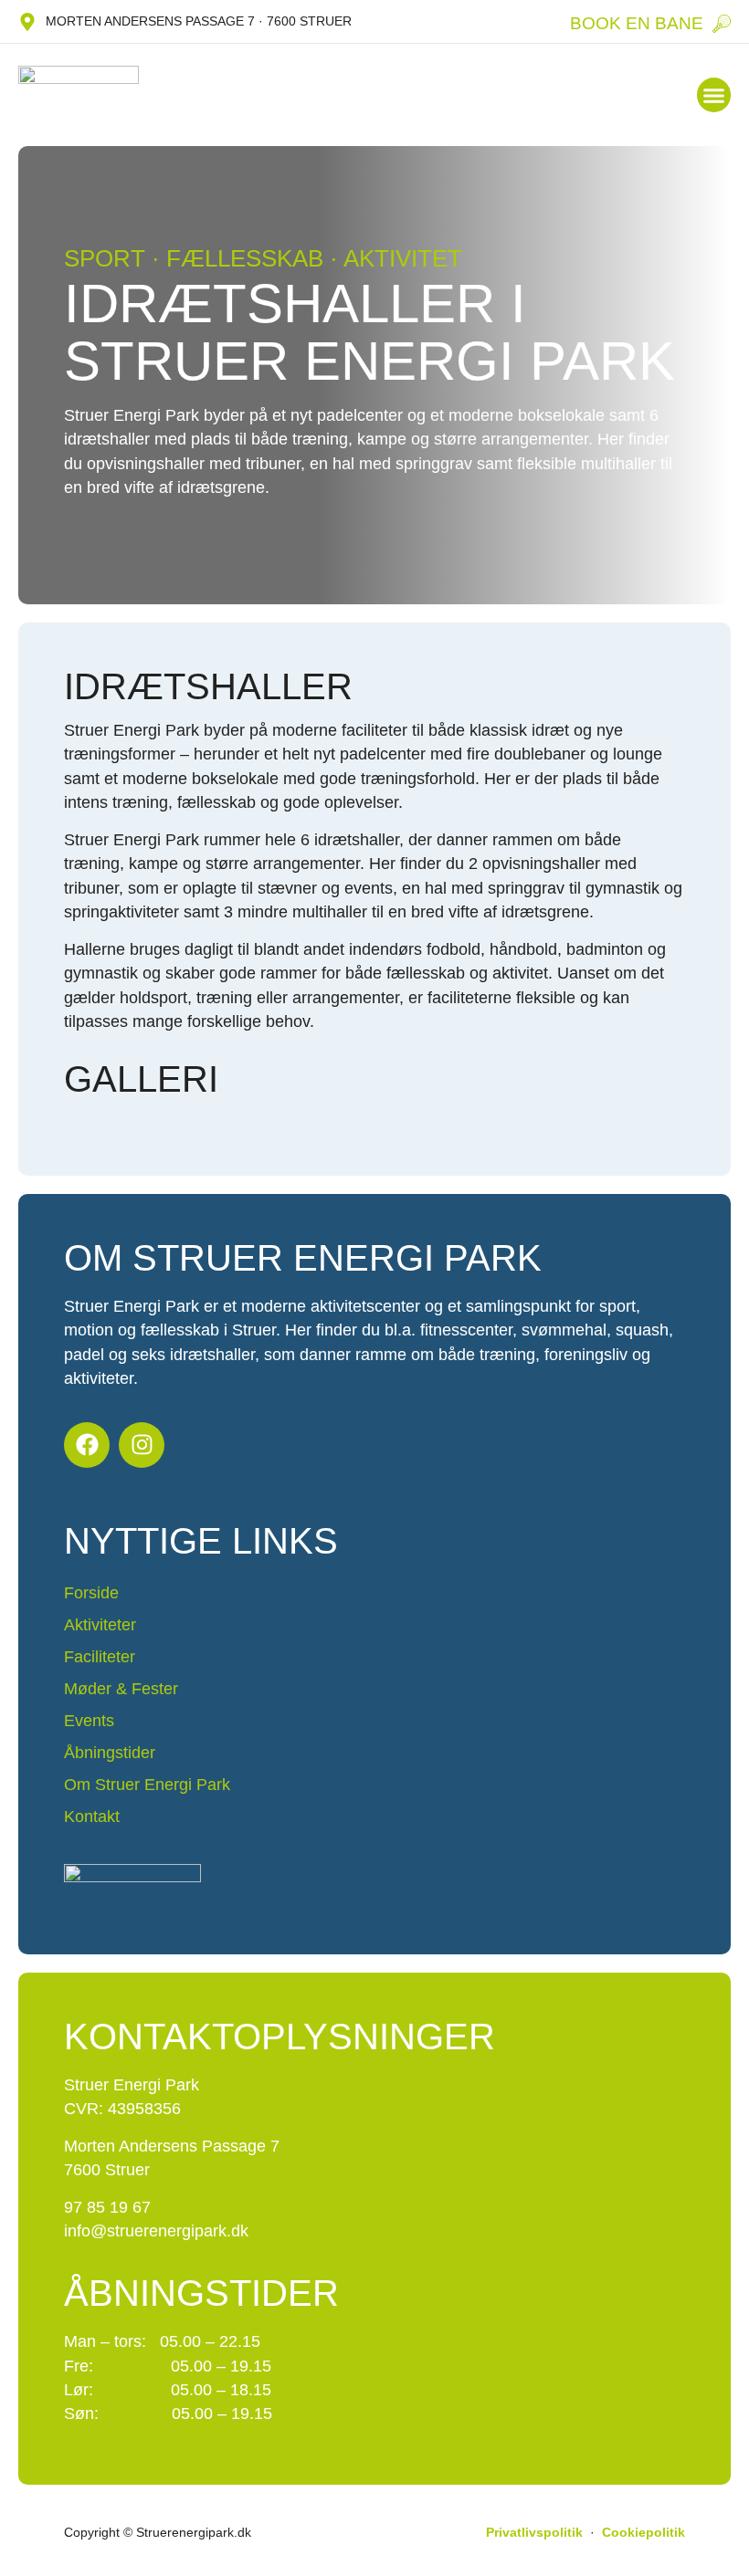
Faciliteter (100, 1657)
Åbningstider (110, 1753)
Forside (91, 1593)
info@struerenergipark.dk (156, 2231)
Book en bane (637, 23)
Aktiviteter (100, 1625)
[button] (714, 95)
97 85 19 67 (107, 2207)
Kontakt (92, 1817)
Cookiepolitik (644, 2532)
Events (89, 1721)
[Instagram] (142, 1445)
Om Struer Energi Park (147, 1785)
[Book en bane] (722, 24)
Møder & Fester (121, 1689)
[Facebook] (87, 1445)
